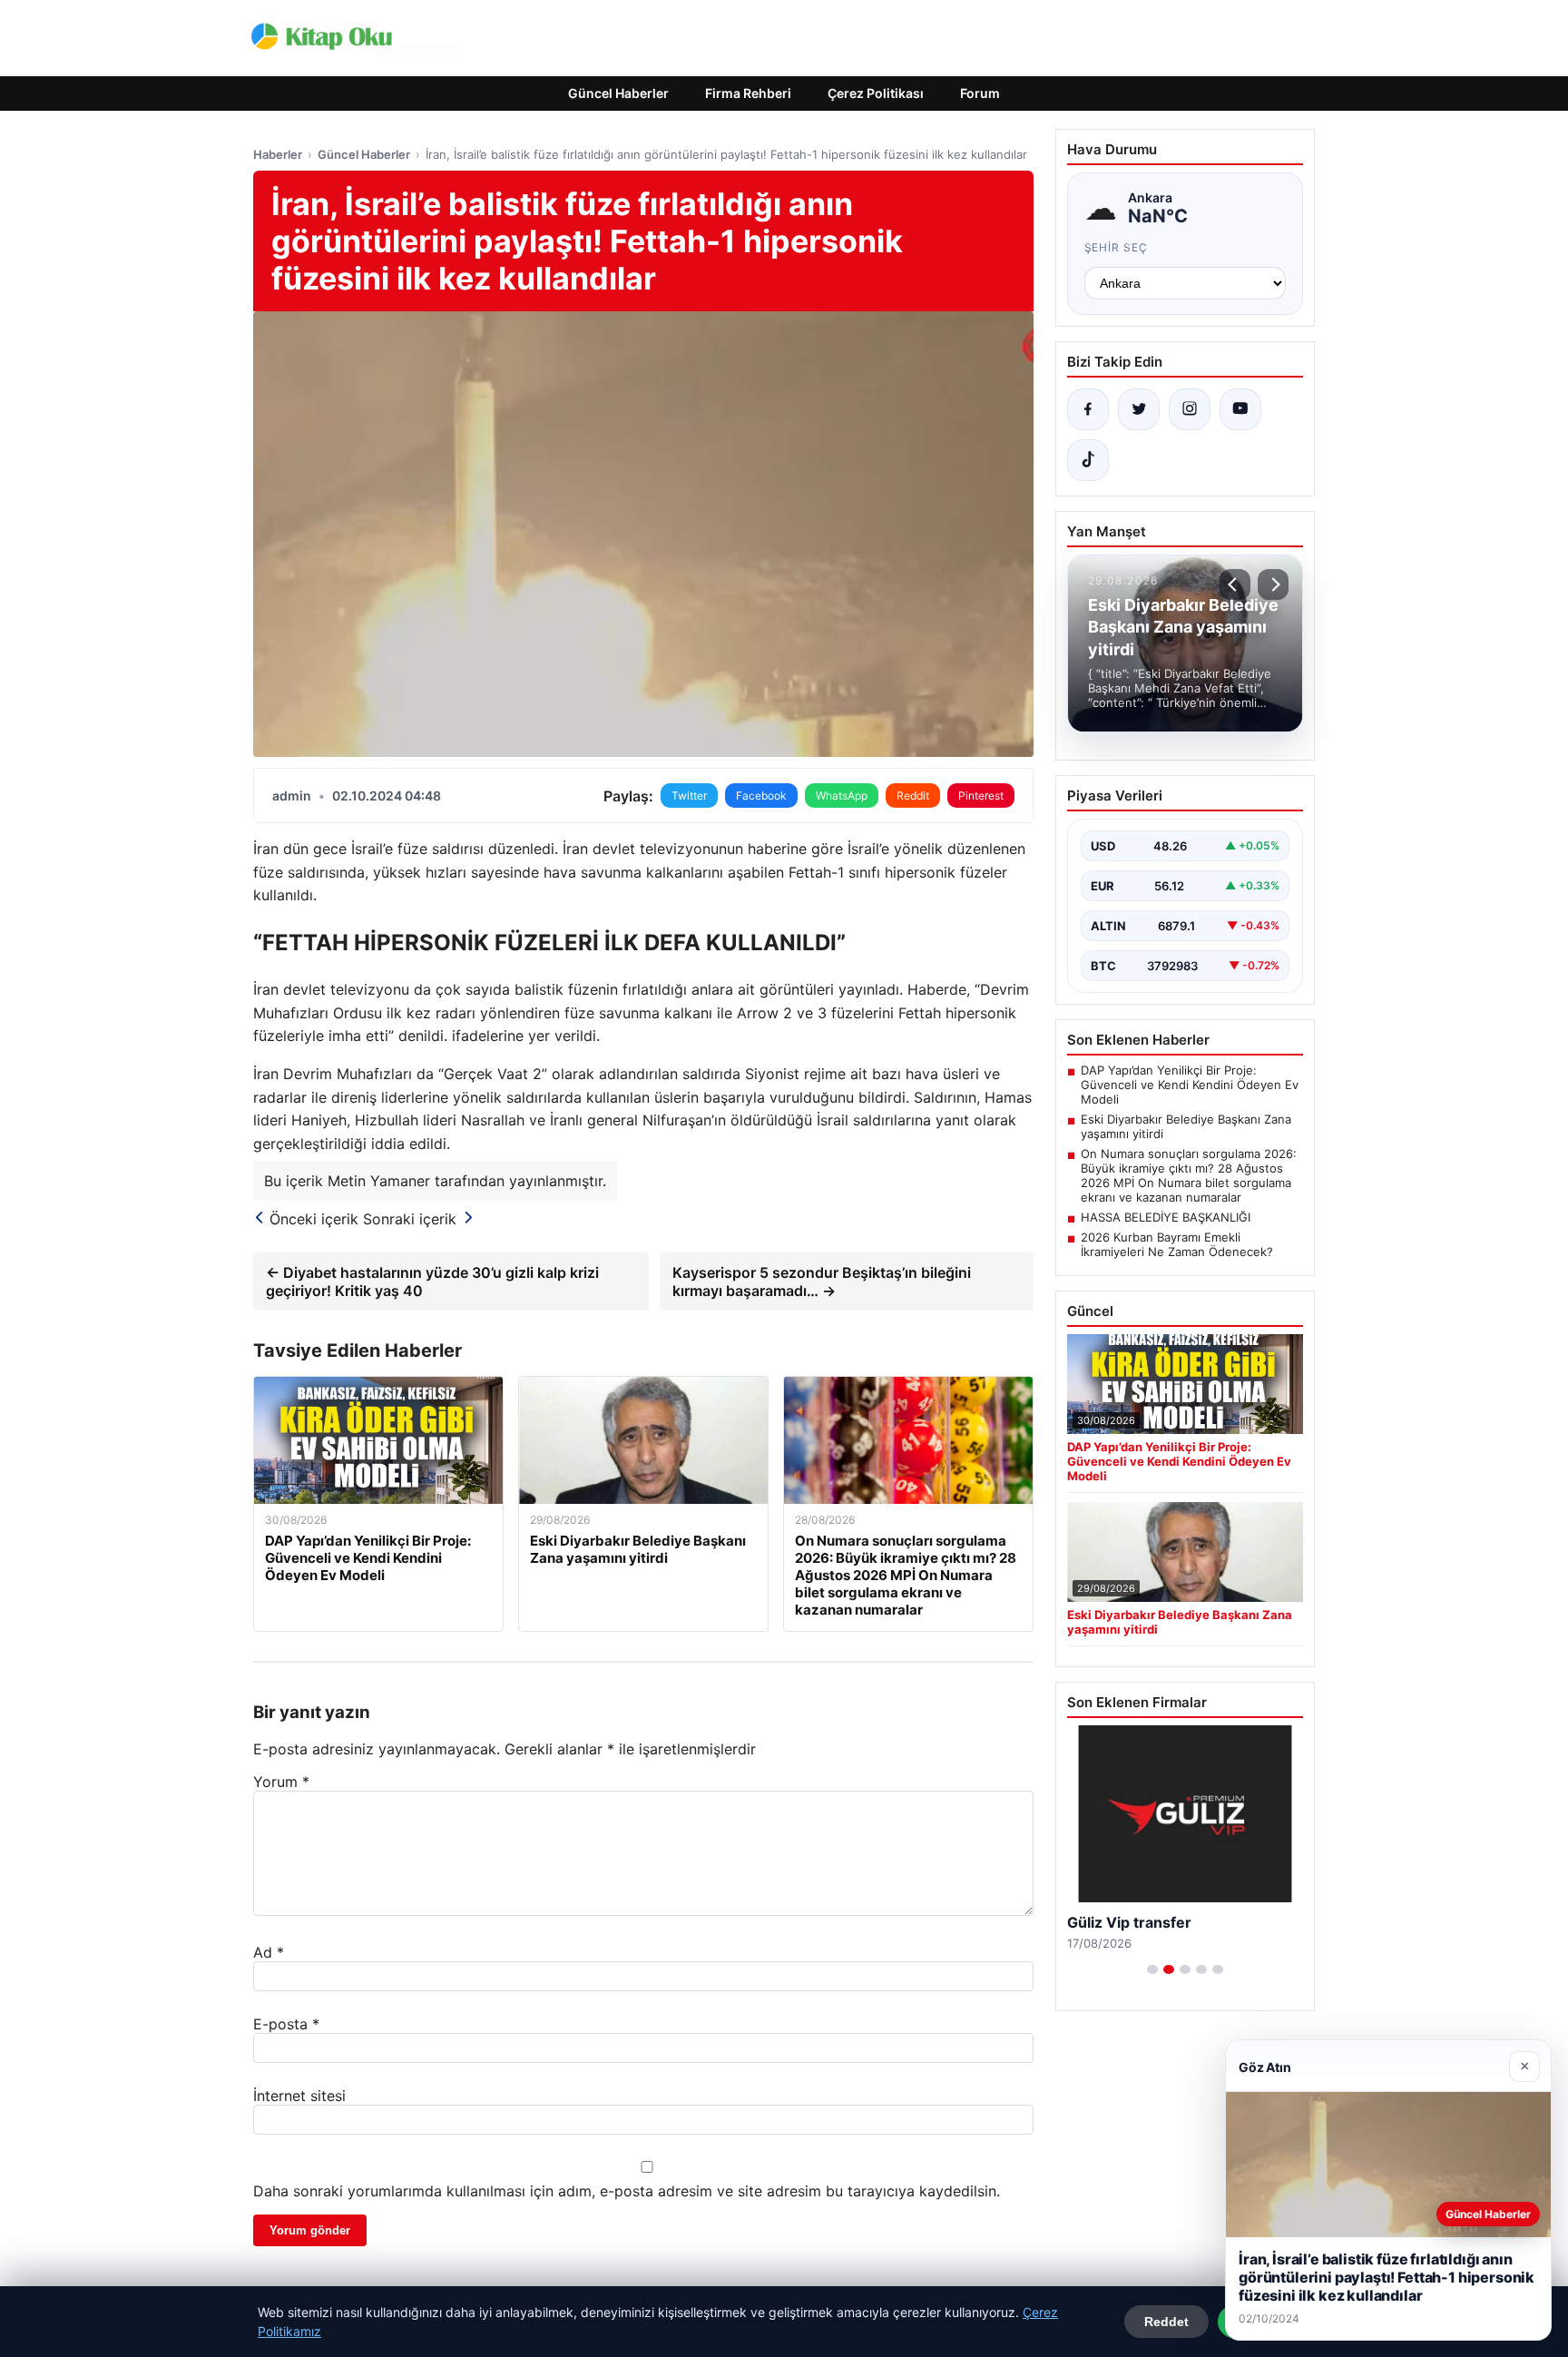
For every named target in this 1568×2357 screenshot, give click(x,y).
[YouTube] (1240, 409)
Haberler (278, 154)
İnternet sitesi (299, 2096)
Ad (269, 1952)
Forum (980, 93)
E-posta (286, 2024)
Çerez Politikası (876, 93)
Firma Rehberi (748, 93)
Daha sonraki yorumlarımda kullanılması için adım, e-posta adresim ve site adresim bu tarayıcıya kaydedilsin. (627, 2191)
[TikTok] (1088, 460)
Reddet (1166, 2322)
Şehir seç (1117, 247)
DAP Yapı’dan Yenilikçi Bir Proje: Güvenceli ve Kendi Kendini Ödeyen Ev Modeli (1190, 1085)
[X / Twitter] (1139, 409)
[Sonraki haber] (1273, 584)
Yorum (281, 1782)
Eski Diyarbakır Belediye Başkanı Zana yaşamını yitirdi (1186, 1126)
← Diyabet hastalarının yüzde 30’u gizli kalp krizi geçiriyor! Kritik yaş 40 (432, 1282)
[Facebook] (1088, 409)
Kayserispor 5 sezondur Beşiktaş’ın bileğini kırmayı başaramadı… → (822, 1282)
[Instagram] (1190, 409)
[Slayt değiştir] (1152, 1969)
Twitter (689, 795)
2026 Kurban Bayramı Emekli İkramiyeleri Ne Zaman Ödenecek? (1177, 1244)
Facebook (761, 795)
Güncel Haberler (618, 93)
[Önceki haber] (1235, 584)
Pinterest (981, 795)
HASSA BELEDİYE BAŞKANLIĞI (1166, 1217)
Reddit (913, 795)
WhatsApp (842, 795)
